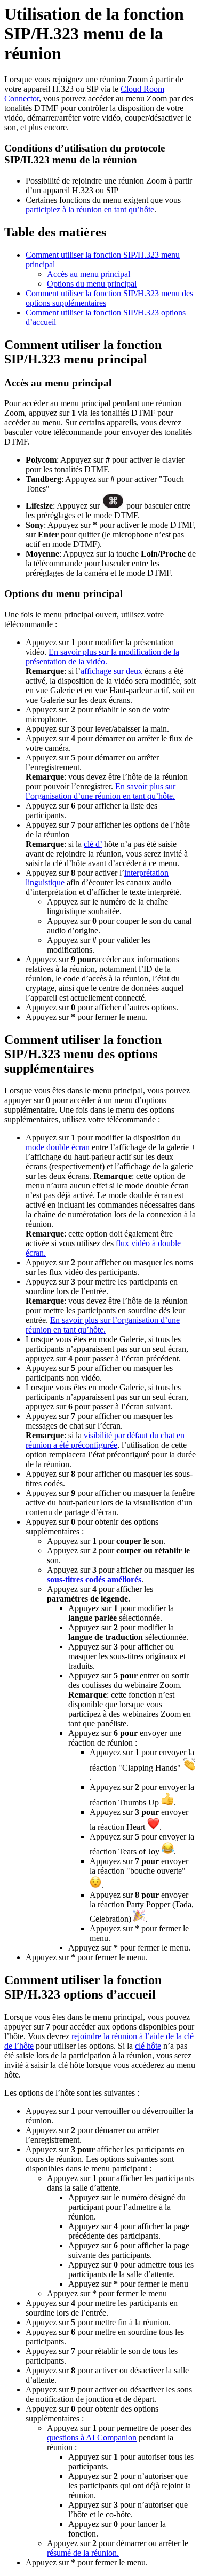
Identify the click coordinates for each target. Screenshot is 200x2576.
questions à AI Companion (92, 2438)
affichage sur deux (111, 671)
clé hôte (148, 2046)
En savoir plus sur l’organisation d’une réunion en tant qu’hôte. (101, 791)
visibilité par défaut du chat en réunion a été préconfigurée (105, 1440)
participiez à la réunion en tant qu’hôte (90, 209)
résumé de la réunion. (83, 2553)
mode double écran (58, 1147)
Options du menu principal (92, 284)
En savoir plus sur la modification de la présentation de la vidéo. (102, 657)
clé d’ (93, 844)
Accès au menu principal (89, 274)
